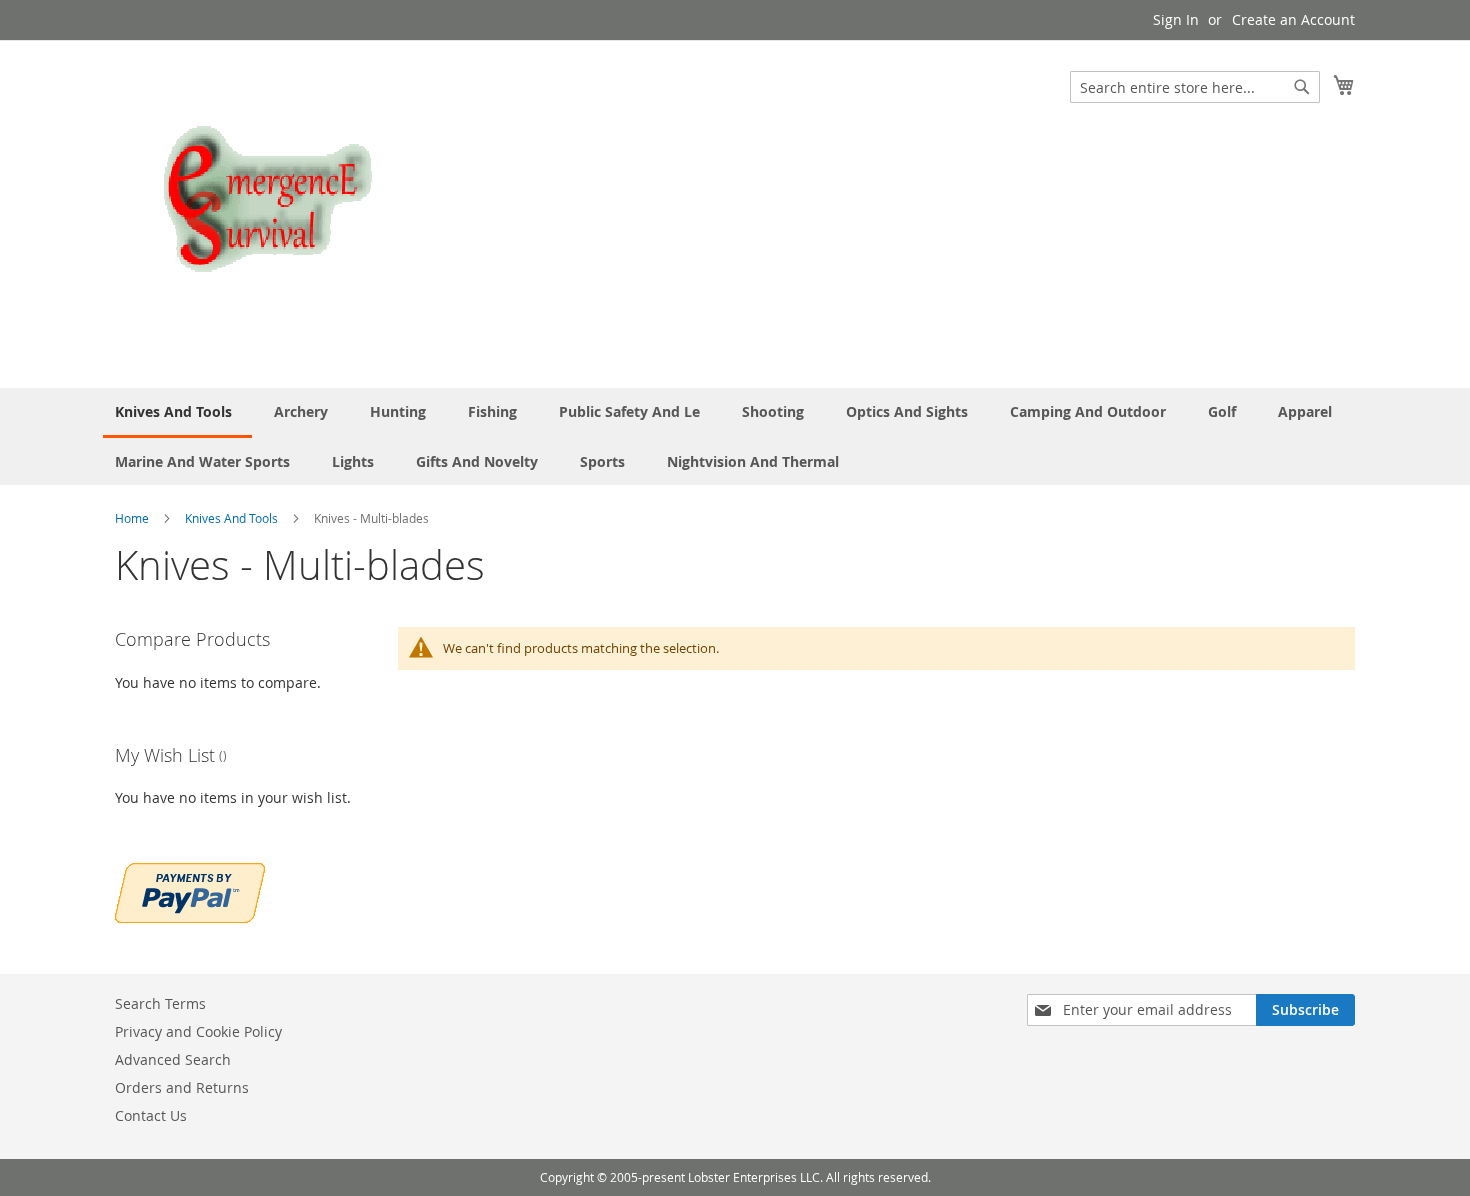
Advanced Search (173, 1059)
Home (133, 518)
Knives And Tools (233, 518)
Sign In (1176, 19)
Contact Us (151, 1115)
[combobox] (1195, 87)
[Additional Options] (190, 890)
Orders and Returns (182, 1087)
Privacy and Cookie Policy (198, 1031)
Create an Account (1293, 19)
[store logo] (265, 213)
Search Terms (160, 1003)
